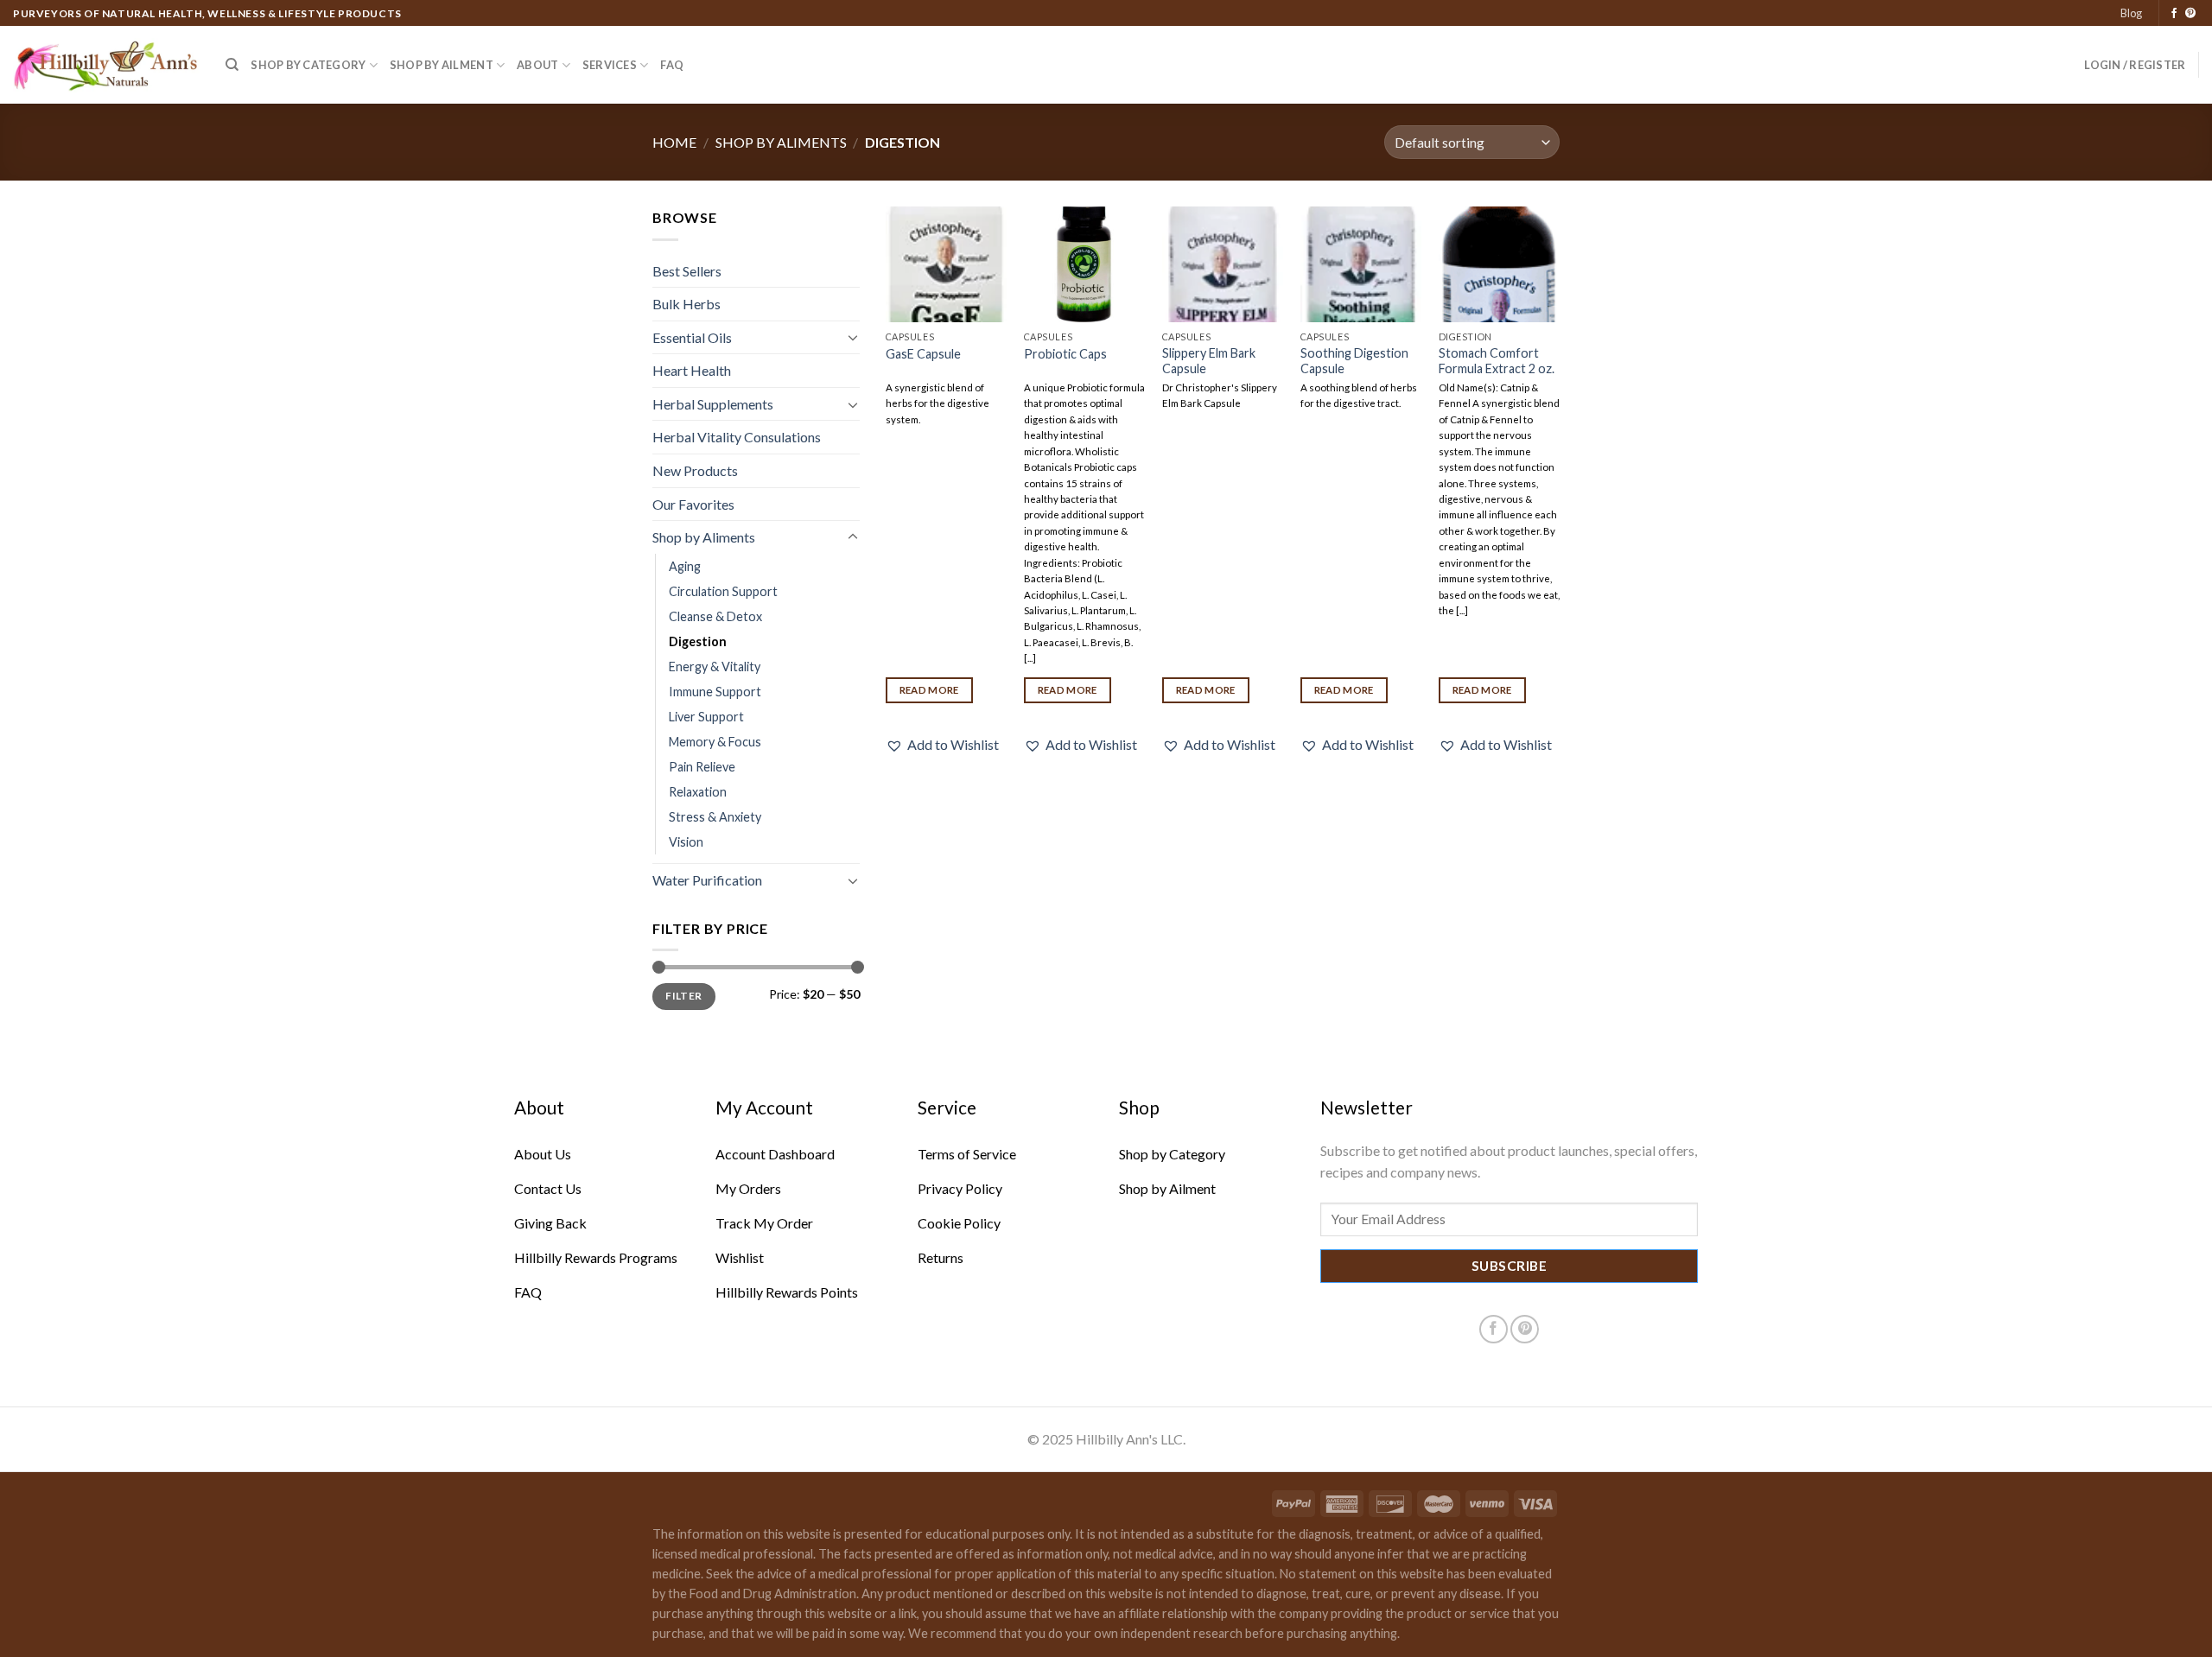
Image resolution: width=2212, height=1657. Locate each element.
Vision (686, 842)
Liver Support (706, 717)
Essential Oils (692, 337)
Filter (683, 996)
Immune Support (715, 692)
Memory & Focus (715, 742)
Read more (929, 690)
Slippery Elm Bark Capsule (1209, 361)
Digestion (698, 641)
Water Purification (707, 880)
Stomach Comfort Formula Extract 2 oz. (1497, 361)
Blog (2131, 13)
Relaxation (698, 792)
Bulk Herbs (686, 304)
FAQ (672, 65)
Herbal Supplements (713, 404)
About (537, 65)
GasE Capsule (923, 354)
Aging (685, 566)
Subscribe (1509, 1266)
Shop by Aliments (781, 142)
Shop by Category (308, 65)
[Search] (232, 65)
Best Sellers (687, 271)
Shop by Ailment (442, 65)
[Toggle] (853, 337)
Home (674, 142)
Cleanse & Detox (715, 616)
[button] (942, 745)
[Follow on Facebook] (2174, 14)
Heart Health (692, 370)
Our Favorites (693, 504)
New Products (695, 470)
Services (610, 65)
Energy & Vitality (715, 667)
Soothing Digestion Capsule (1354, 361)
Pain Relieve (702, 767)
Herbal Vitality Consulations (737, 437)
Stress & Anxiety (715, 817)
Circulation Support (723, 591)
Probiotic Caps (1065, 354)
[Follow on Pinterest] (2190, 14)
